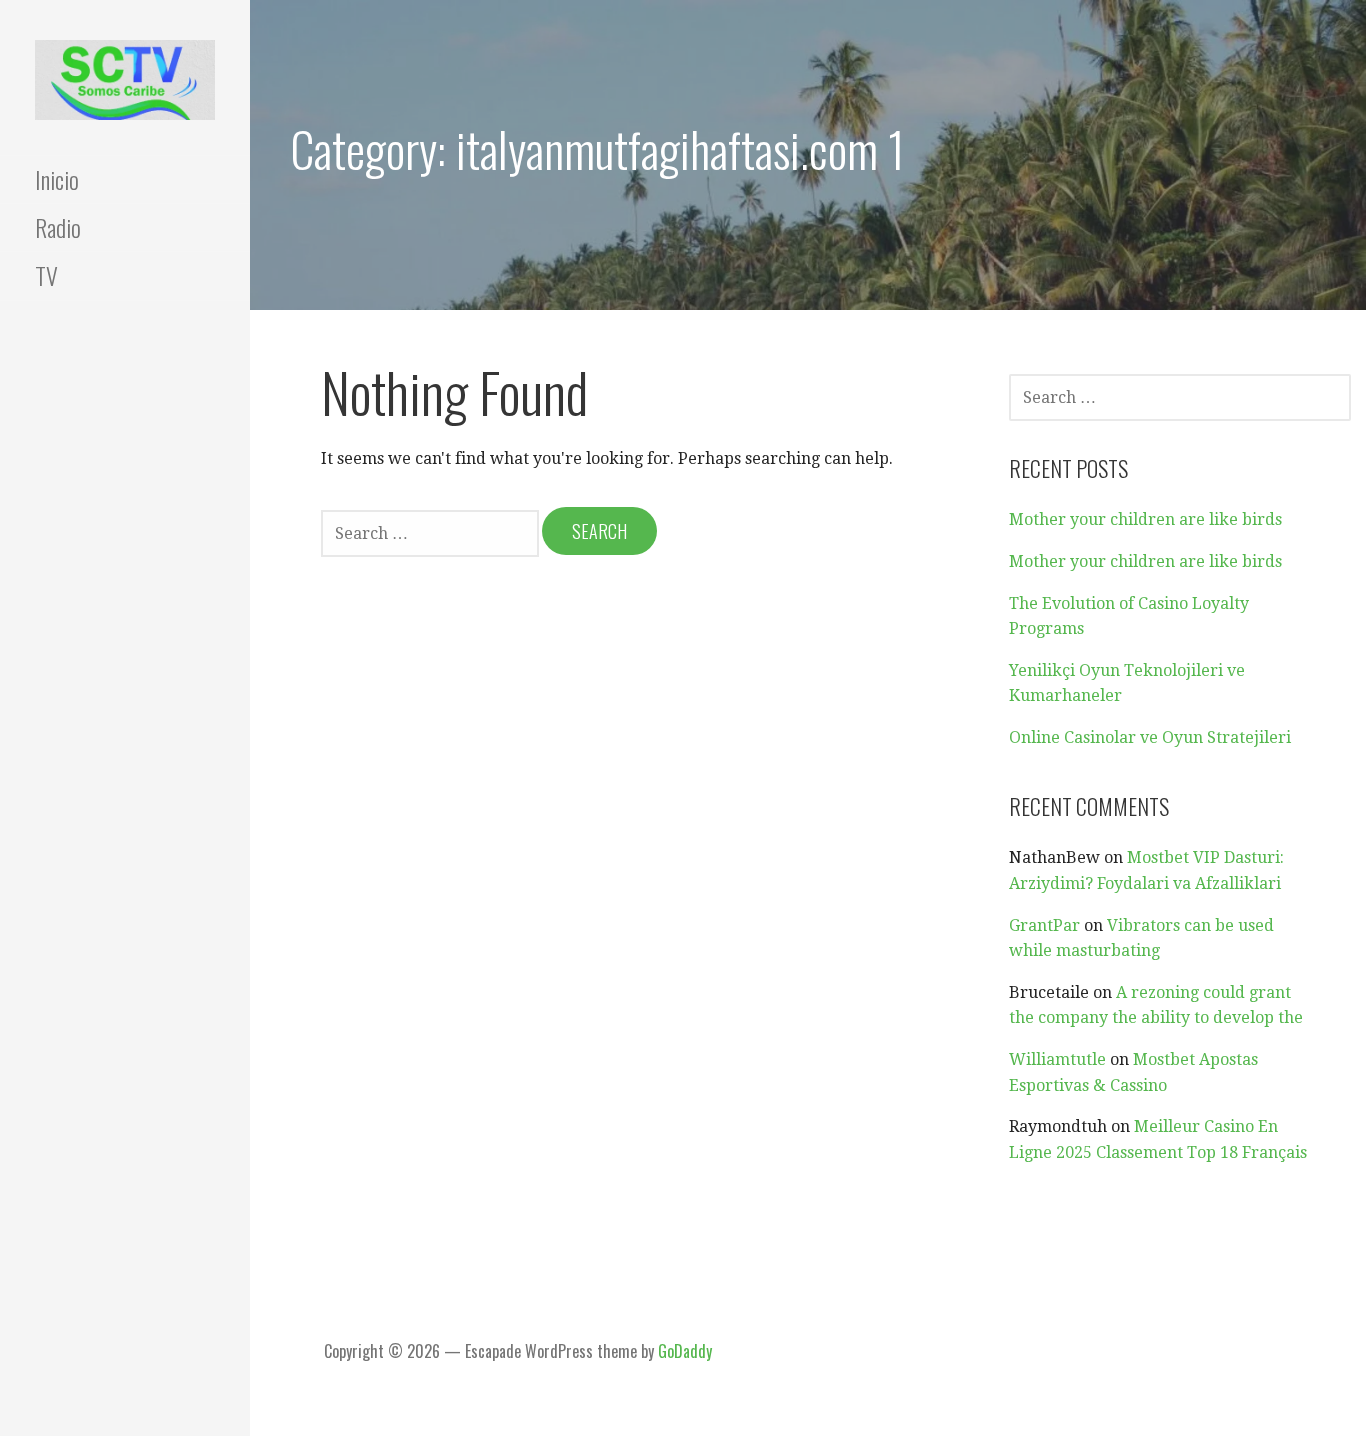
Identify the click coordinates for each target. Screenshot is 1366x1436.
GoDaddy (685, 1351)
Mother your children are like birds (1145, 519)
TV (46, 275)
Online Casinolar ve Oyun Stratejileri (1150, 737)
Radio (58, 227)
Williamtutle (1057, 1059)
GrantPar (1044, 925)
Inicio (57, 179)
